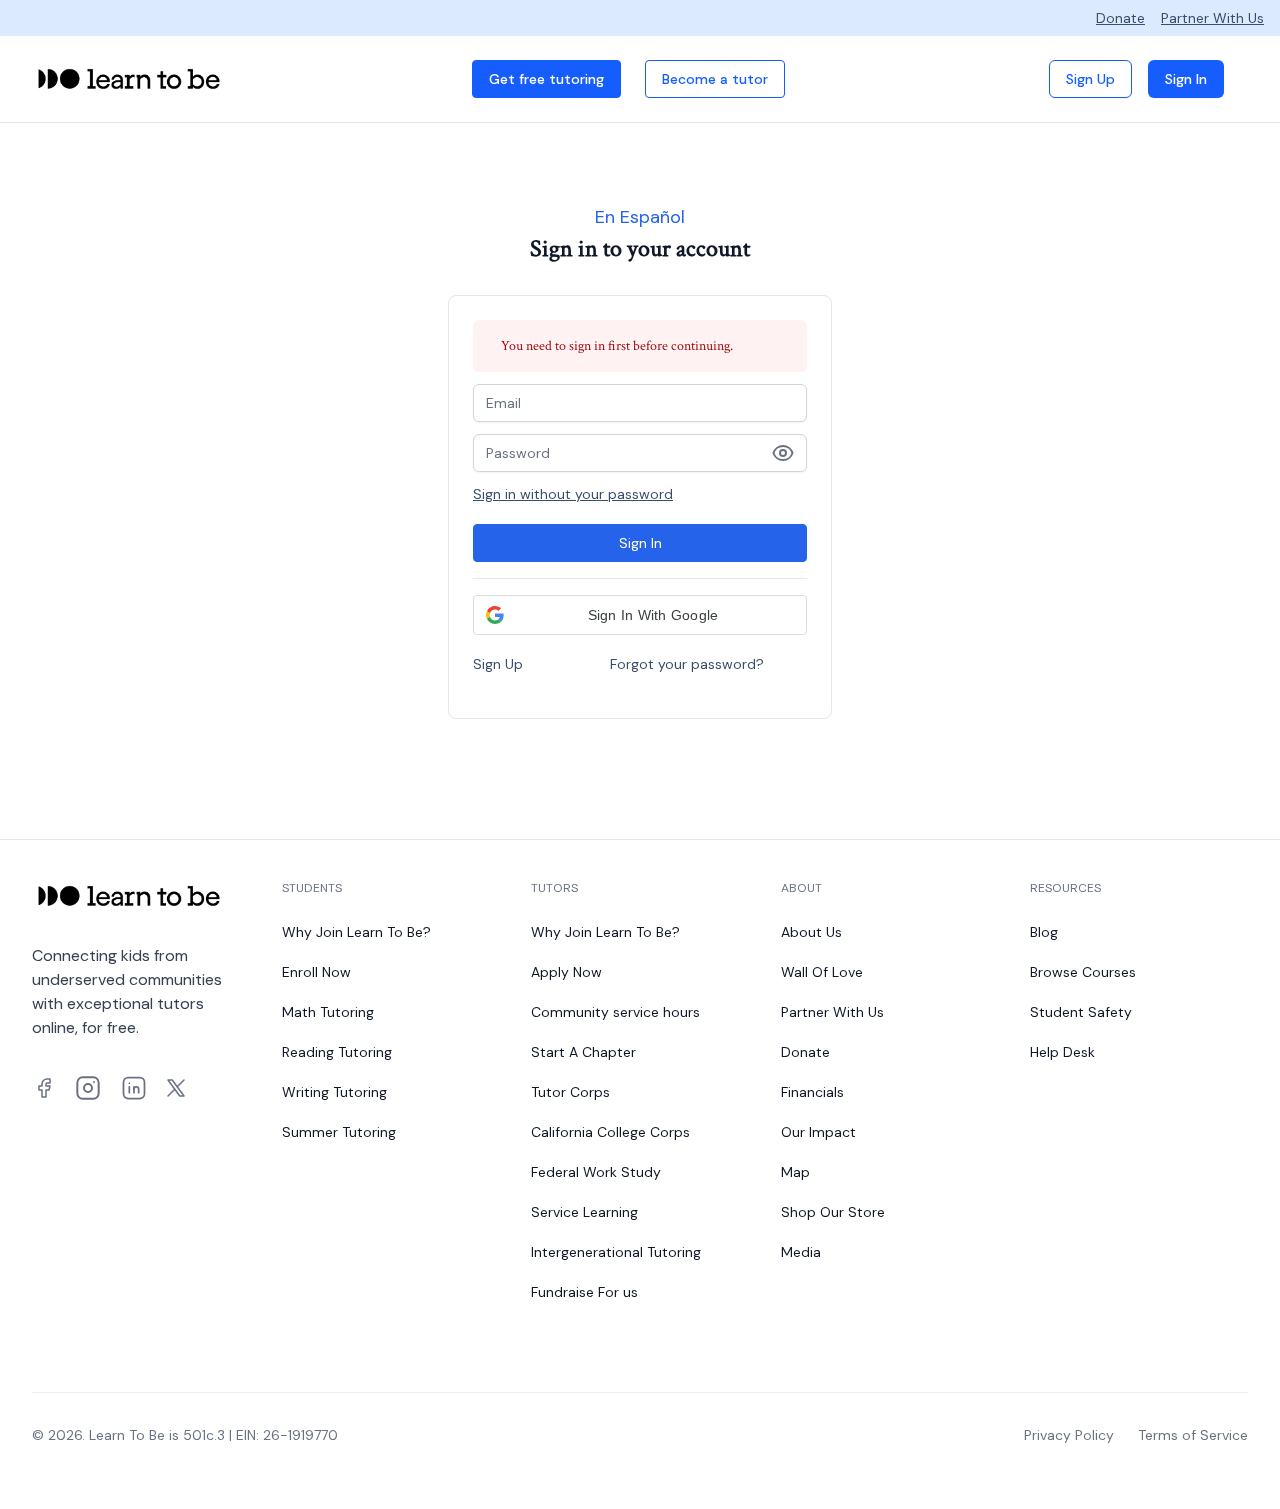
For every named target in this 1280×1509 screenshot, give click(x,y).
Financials (812, 1092)
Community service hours (615, 1012)
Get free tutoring (546, 79)
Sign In (1186, 79)
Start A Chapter (583, 1052)
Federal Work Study (596, 1172)
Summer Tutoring (339, 1132)
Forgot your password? (687, 664)
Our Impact (818, 1132)
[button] (640, 615)
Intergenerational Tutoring (616, 1252)
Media (801, 1252)
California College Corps (610, 1132)
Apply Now (566, 972)
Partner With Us (1212, 18)
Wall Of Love (822, 972)
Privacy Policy (1069, 1435)
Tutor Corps (570, 1092)
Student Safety (1081, 1012)
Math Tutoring (328, 1012)
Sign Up (1090, 79)
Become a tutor (715, 79)
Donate (1120, 18)
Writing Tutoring (334, 1092)
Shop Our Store (833, 1212)
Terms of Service (1193, 1435)
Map (795, 1172)
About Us (811, 932)
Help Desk (1062, 1052)
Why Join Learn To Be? (356, 932)
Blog (1044, 932)
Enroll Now (316, 972)
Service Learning (584, 1212)
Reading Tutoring (337, 1052)
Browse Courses (1083, 972)
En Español (640, 217)
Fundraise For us (584, 1292)
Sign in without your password (573, 494)
